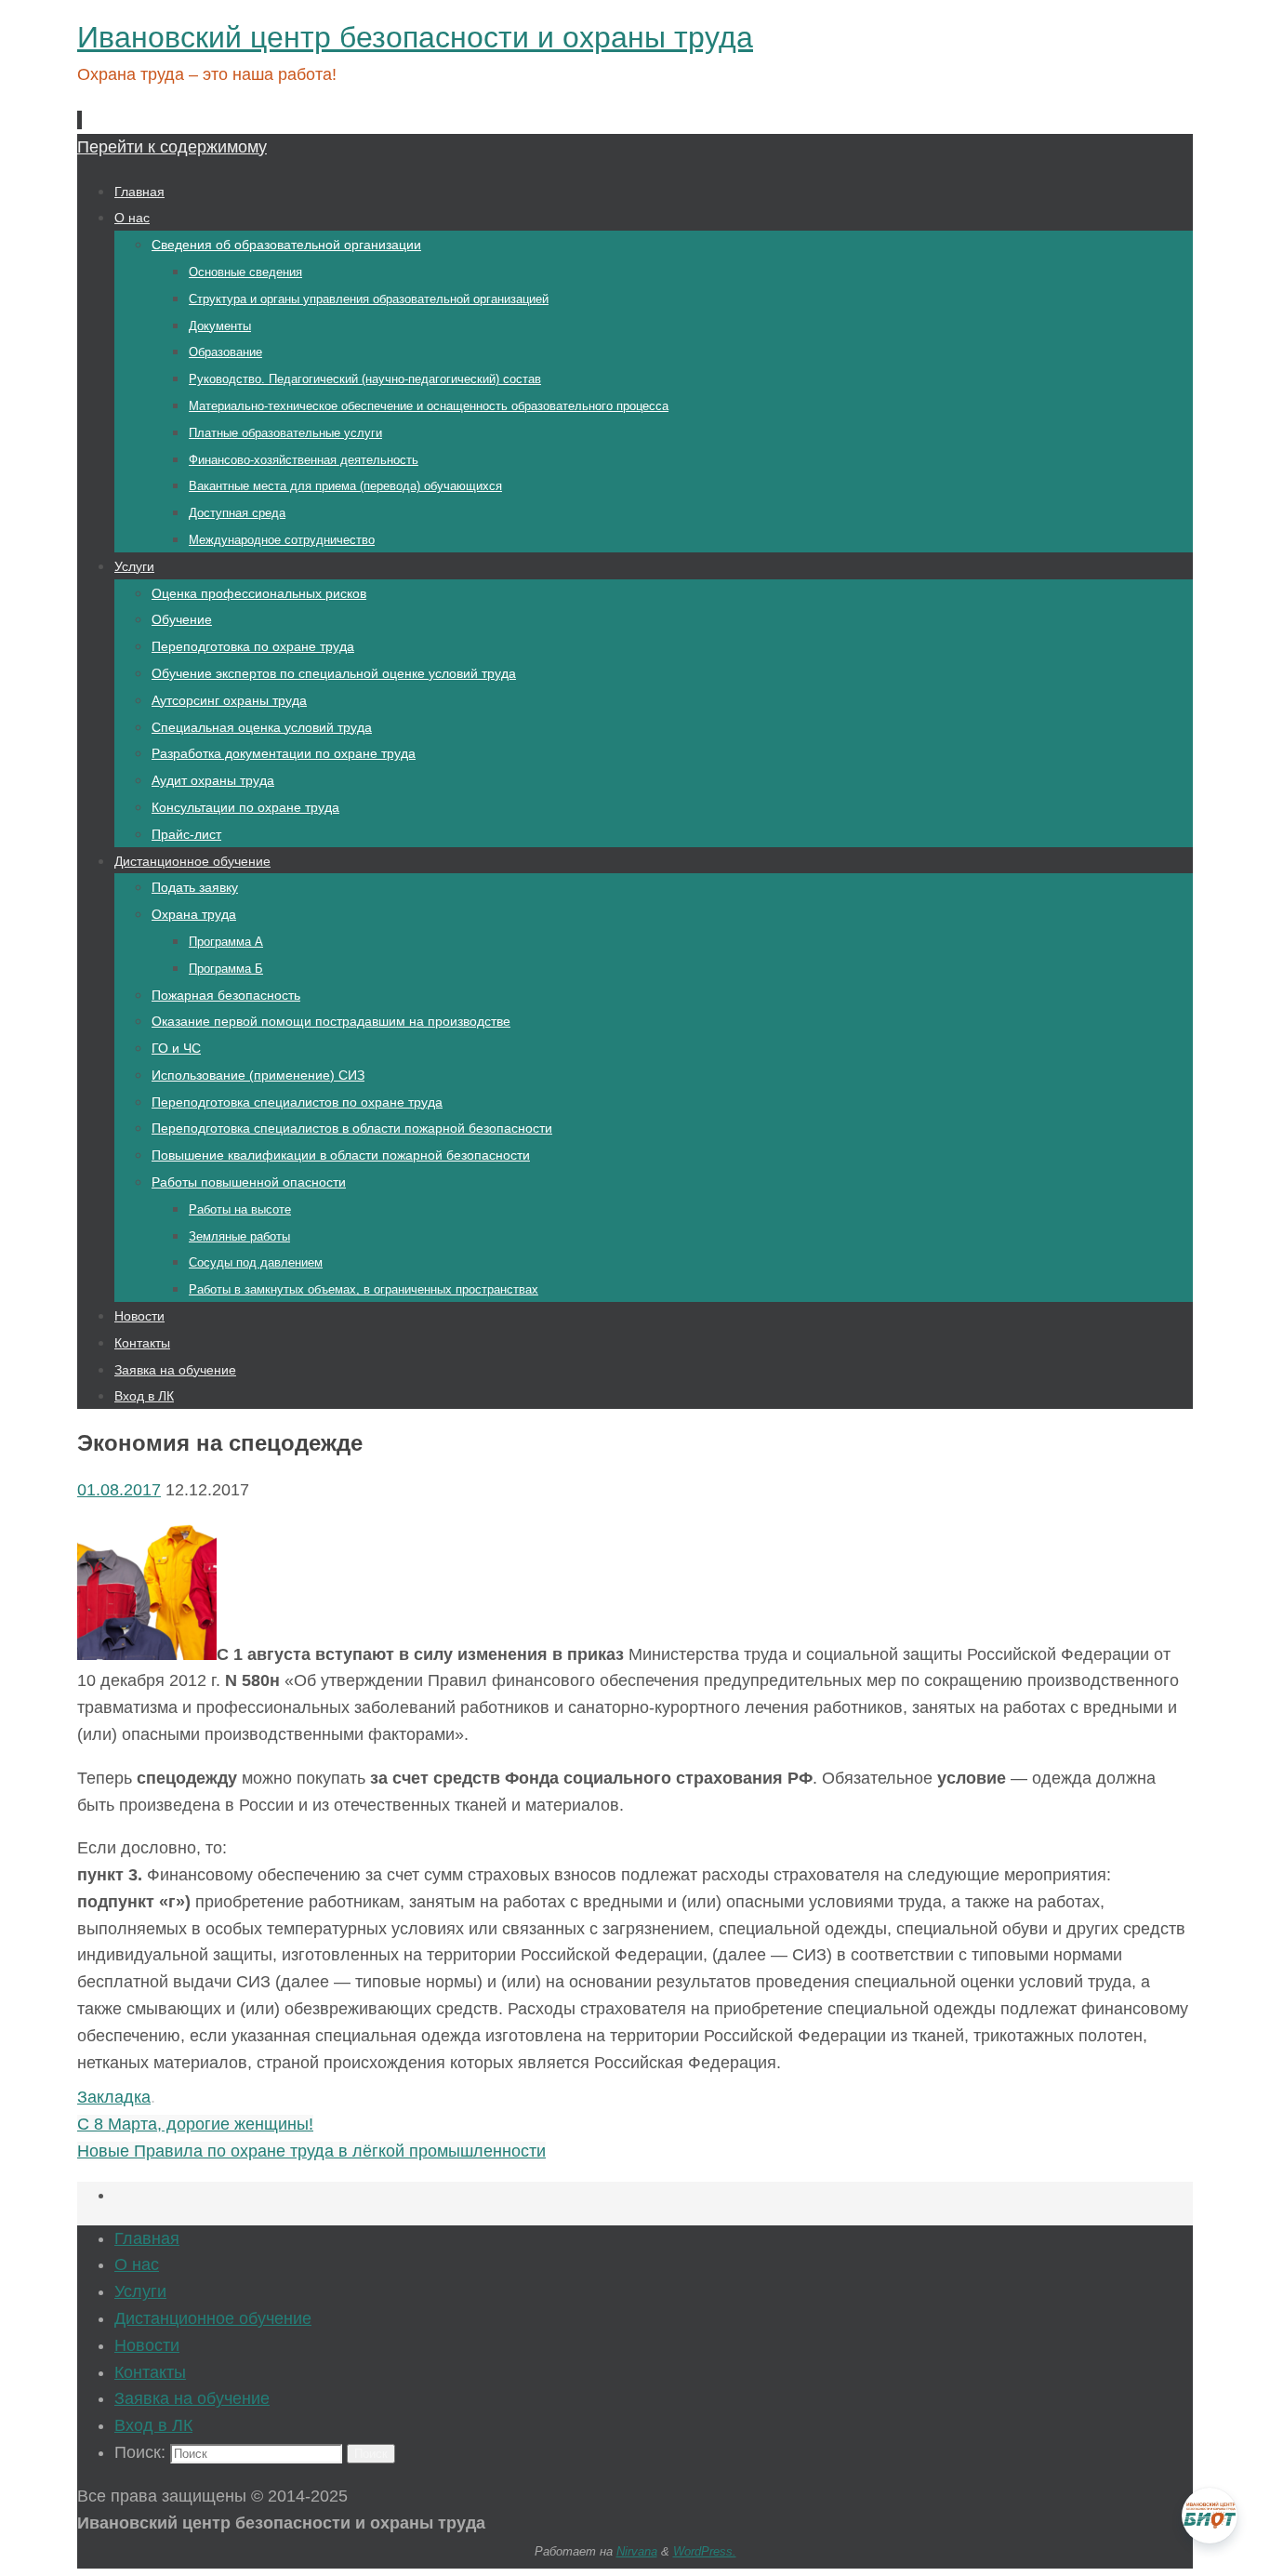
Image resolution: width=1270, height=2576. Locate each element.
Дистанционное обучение (213, 2318)
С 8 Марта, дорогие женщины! (195, 2124)
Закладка (114, 2097)
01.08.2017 (119, 1490)
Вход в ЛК (153, 2425)
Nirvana (637, 2551)
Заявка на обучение (192, 2398)
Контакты (150, 2372)
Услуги (140, 2291)
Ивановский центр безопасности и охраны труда (415, 37)
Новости (147, 2345)
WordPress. (705, 2551)
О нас (137, 2264)
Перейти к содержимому (172, 147)
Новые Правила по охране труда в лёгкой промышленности (311, 2151)
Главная (147, 2238)
